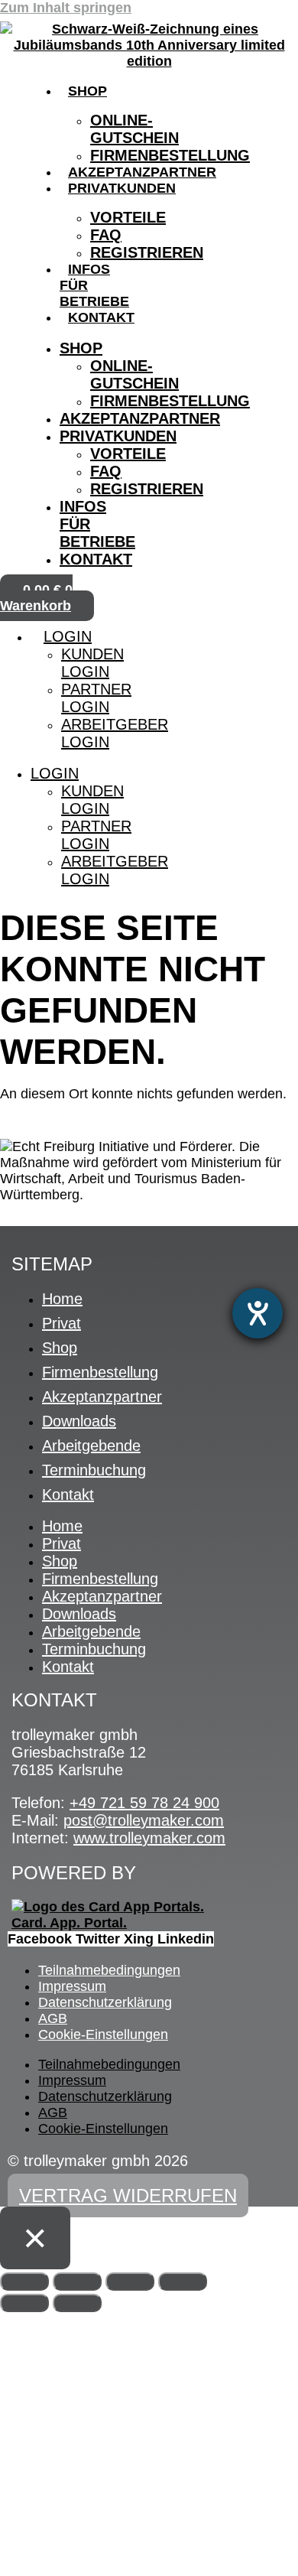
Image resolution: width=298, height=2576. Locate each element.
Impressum (72, 1986)
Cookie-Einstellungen (103, 2034)
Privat (62, 1323)
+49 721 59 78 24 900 (144, 1803)
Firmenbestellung (170, 155)
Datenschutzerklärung (105, 2002)
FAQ (106, 235)
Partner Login (96, 698)
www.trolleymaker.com (149, 1838)
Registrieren (147, 252)
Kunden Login (92, 663)
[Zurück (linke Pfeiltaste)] (24, 2303)
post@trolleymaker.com (144, 1820)
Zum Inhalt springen (66, 8)
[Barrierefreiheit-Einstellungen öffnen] (258, 1313)
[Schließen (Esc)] (183, 2282)
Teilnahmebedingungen (109, 1970)
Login (68, 636)
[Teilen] (130, 2282)
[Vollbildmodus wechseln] (77, 2282)
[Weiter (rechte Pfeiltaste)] (77, 2303)
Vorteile (128, 217)
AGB (53, 2018)
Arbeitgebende (91, 1446)
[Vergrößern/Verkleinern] (24, 2282)
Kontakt (101, 317)
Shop (87, 91)
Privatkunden (122, 188)
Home (62, 1299)
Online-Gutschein (134, 129)
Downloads (79, 1421)
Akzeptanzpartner (142, 172)
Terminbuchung (94, 1470)
